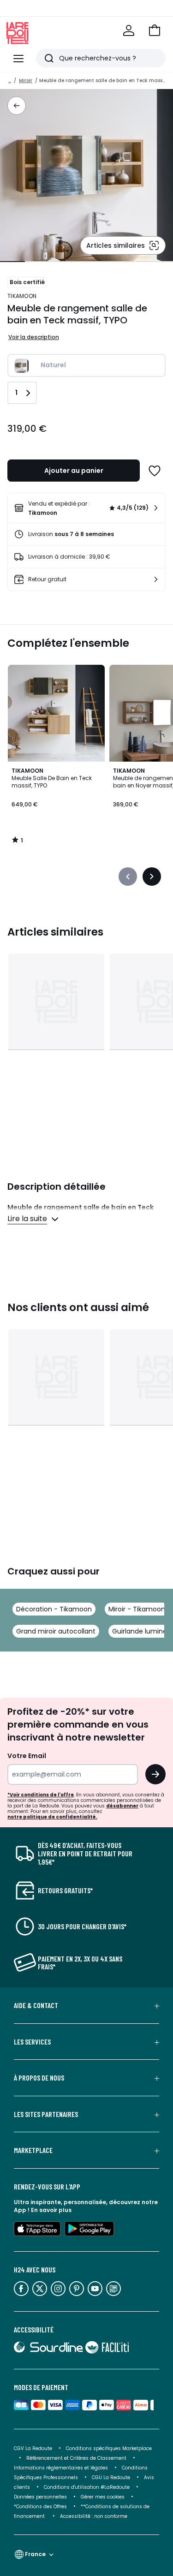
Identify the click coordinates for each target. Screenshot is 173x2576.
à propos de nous (39, 2078)
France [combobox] (35, 2554)
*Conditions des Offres (40, 2507)
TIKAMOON (22, 296)
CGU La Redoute (111, 2478)
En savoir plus (51, 2210)
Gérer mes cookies (103, 2497)
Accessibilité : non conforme (94, 2516)
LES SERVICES (32, 2042)
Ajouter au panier (74, 471)
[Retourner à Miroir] (17, 106)
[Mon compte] (129, 30)
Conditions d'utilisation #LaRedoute (87, 2487)
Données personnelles (40, 2497)
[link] (86, 508)
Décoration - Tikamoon (54, 1609)
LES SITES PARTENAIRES (46, 2114)
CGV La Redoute (33, 2448)
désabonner (122, 1806)
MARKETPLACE (33, 2150)
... (10, 80)
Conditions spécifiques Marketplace (109, 2448)
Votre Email (27, 1756)
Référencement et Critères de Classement (76, 2458)
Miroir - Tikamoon (137, 1609)
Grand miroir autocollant (56, 1631)
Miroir (26, 80)
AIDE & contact (36, 2005)
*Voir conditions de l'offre (41, 1795)
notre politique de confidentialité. (52, 1817)
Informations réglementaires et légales (61, 2468)
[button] (155, 30)
